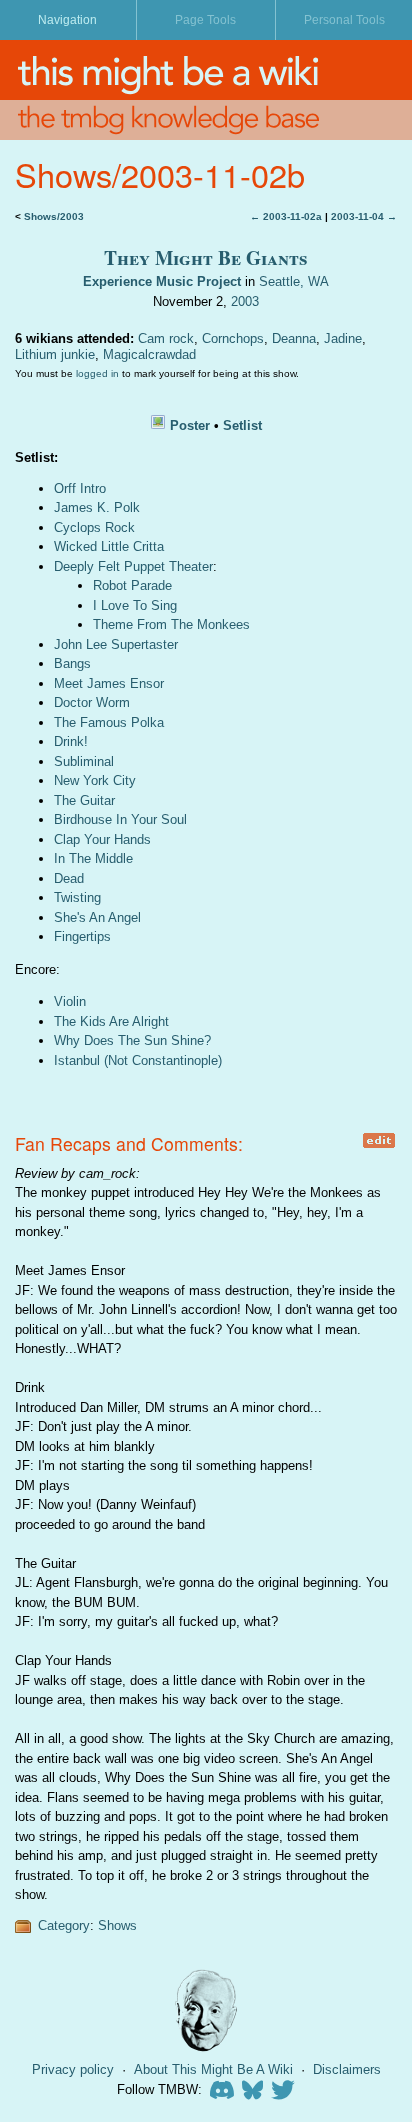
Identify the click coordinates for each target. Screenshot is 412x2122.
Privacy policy (73, 2069)
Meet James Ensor (109, 683)
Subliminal (84, 761)
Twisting (77, 897)
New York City (95, 780)
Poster (190, 425)
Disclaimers (347, 2069)
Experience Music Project (162, 281)
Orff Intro (80, 488)
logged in (97, 373)
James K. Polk (97, 507)
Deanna (294, 338)
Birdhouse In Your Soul (120, 819)
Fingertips (82, 936)
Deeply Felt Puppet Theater (133, 566)
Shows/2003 (54, 216)
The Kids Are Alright (111, 1021)
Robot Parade (132, 585)
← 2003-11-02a (286, 216)
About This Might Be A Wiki (213, 2069)
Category (64, 1925)
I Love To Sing (135, 605)
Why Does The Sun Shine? (132, 1040)
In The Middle (93, 858)
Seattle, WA (294, 281)
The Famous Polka (109, 722)
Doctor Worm (92, 702)
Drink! (71, 741)
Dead (69, 878)
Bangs (72, 663)
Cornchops (233, 338)
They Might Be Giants (206, 257)
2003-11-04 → (364, 216)
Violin (70, 1001)
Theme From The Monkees (171, 624)
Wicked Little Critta (109, 546)
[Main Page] (206, 70)
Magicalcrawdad (149, 354)
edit (378, 1140)
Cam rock (166, 338)
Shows (117, 1925)
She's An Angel (97, 917)
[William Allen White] (206, 2010)
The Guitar (84, 800)
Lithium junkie (55, 354)
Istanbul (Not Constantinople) (138, 1060)
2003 (245, 301)
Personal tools (344, 20)
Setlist (242, 425)
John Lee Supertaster (116, 644)
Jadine (343, 338)
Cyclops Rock (94, 527)
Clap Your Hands (102, 839)
